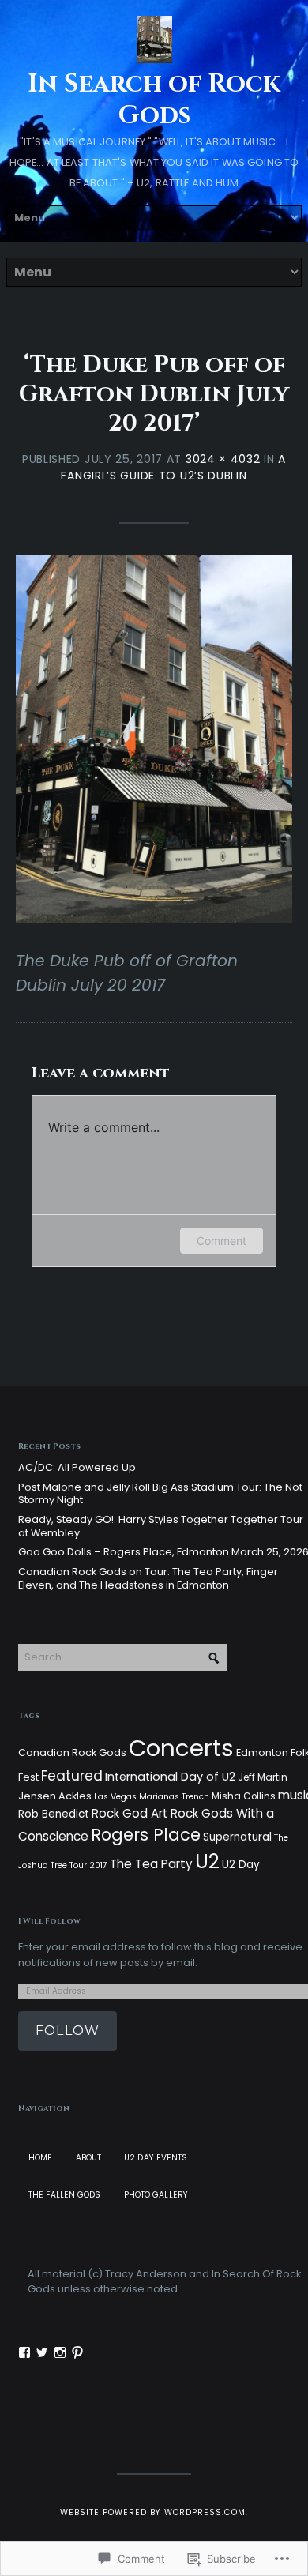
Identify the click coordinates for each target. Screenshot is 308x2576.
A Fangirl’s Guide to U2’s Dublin (173, 467)
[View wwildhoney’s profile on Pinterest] (77, 2352)
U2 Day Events (156, 2158)
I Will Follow (49, 1921)
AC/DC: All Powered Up (77, 1467)
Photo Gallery (156, 2195)
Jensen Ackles (55, 1796)
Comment (222, 1241)
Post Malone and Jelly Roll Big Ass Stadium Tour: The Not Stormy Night (160, 1494)
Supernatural (237, 1837)
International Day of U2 (170, 1777)
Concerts (181, 1748)
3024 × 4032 (223, 459)
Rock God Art (130, 1813)
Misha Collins (244, 1796)
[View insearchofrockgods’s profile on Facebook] (24, 2352)
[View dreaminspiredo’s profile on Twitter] (42, 2352)
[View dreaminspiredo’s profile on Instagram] (60, 2352)
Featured (72, 1776)
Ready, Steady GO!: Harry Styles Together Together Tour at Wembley (161, 1526)
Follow (68, 2031)
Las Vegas (115, 1797)
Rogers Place (146, 1835)
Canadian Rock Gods (72, 1752)
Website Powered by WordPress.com (153, 2512)
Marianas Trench (174, 1797)
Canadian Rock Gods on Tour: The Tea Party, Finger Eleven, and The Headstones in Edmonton (148, 1578)
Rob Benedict (54, 1814)
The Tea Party (151, 1864)
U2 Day (241, 1865)
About (89, 2158)
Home (40, 2158)
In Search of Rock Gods (154, 100)
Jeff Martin (263, 1777)
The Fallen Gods (65, 2195)
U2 (207, 1861)
